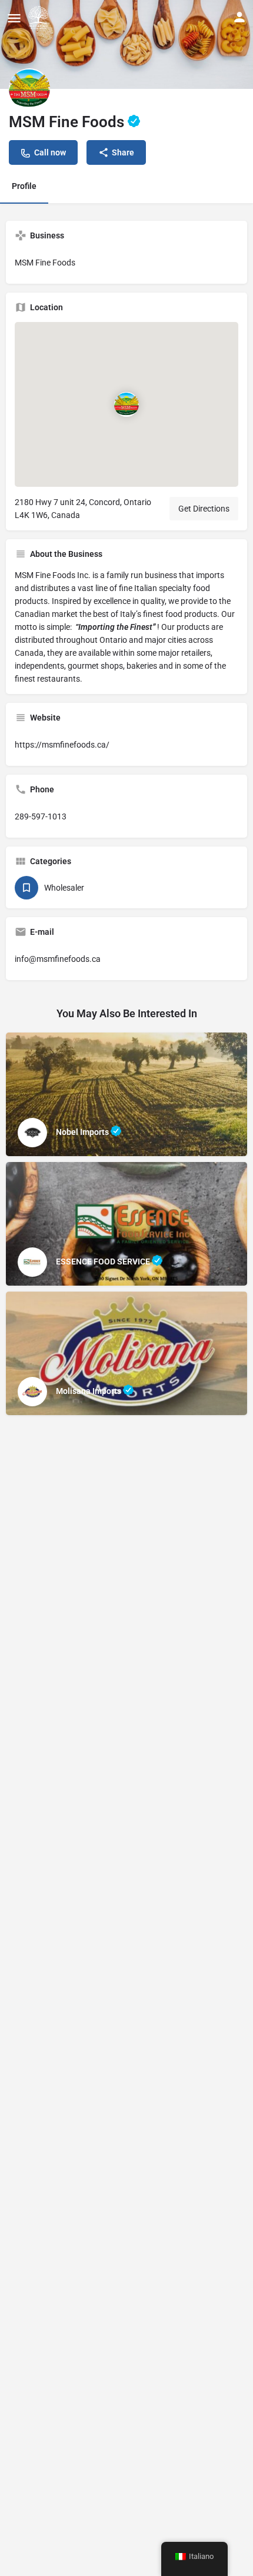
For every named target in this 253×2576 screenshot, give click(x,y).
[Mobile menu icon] (14, 18)
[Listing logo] (29, 89)
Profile (24, 186)
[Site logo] (40, 18)
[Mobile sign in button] (239, 17)
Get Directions (204, 509)
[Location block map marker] (126, 404)
